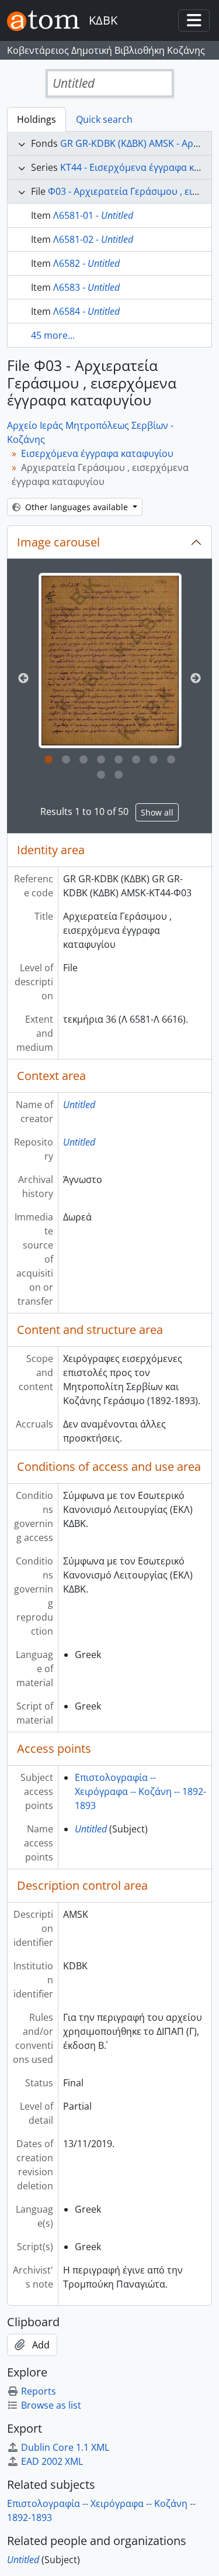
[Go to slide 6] (136, 760)
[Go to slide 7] (154, 760)
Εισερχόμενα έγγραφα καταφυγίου (97, 453)
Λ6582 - (86, 263)
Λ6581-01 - (93, 215)
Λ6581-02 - (93, 239)
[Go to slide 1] (48, 760)
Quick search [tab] (104, 119)
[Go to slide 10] (119, 775)
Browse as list (51, 2405)
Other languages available (77, 507)
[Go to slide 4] (101, 760)
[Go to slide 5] (119, 760)
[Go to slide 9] (101, 775)
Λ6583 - (86, 287)
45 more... (53, 335)
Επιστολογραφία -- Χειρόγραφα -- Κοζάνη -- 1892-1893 (140, 1791)
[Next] (196, 679)
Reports (39, 2391)
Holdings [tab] (36, 119)
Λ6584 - (86, 311)
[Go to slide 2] (66, 760)
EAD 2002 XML (52, 2461)
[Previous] (23, 679)
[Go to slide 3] (84, 760)
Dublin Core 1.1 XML (65, 2447)
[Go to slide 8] (171, 760)
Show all (157, 812)
